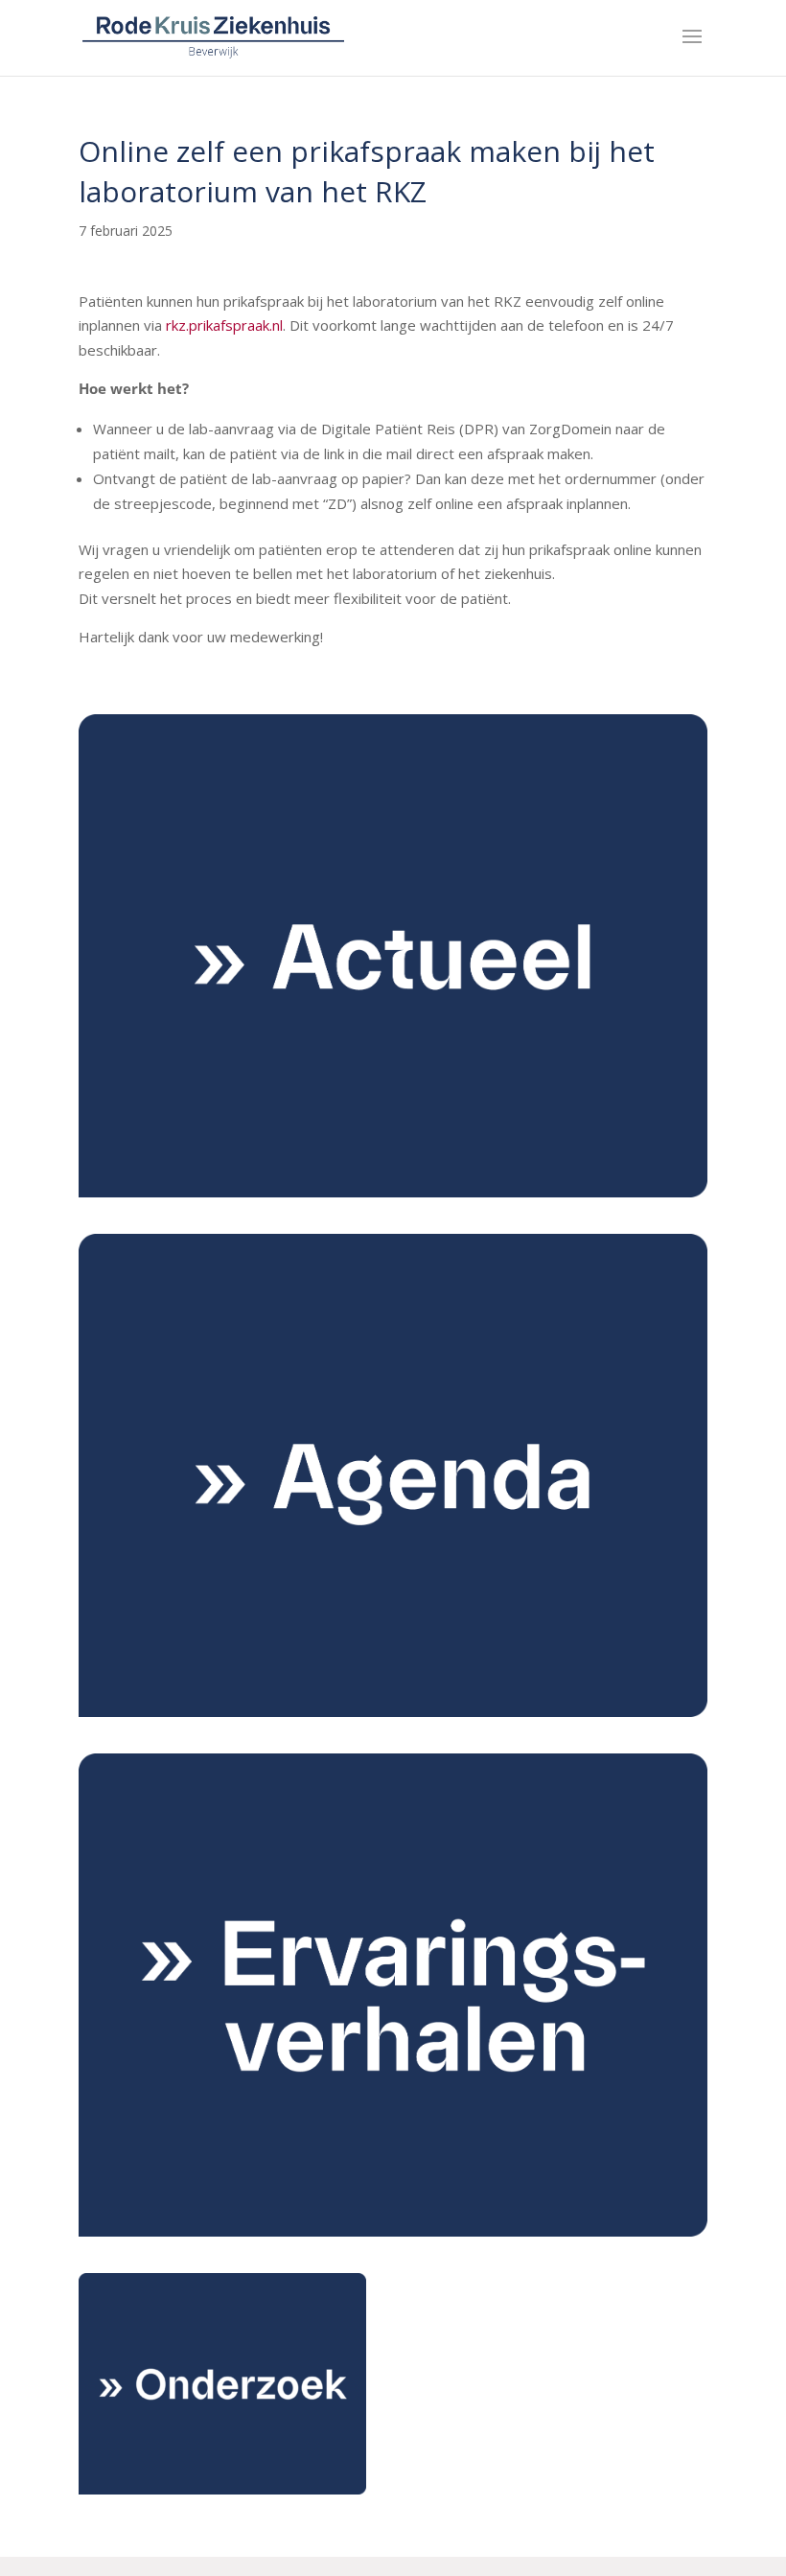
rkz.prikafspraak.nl (224, 325)
